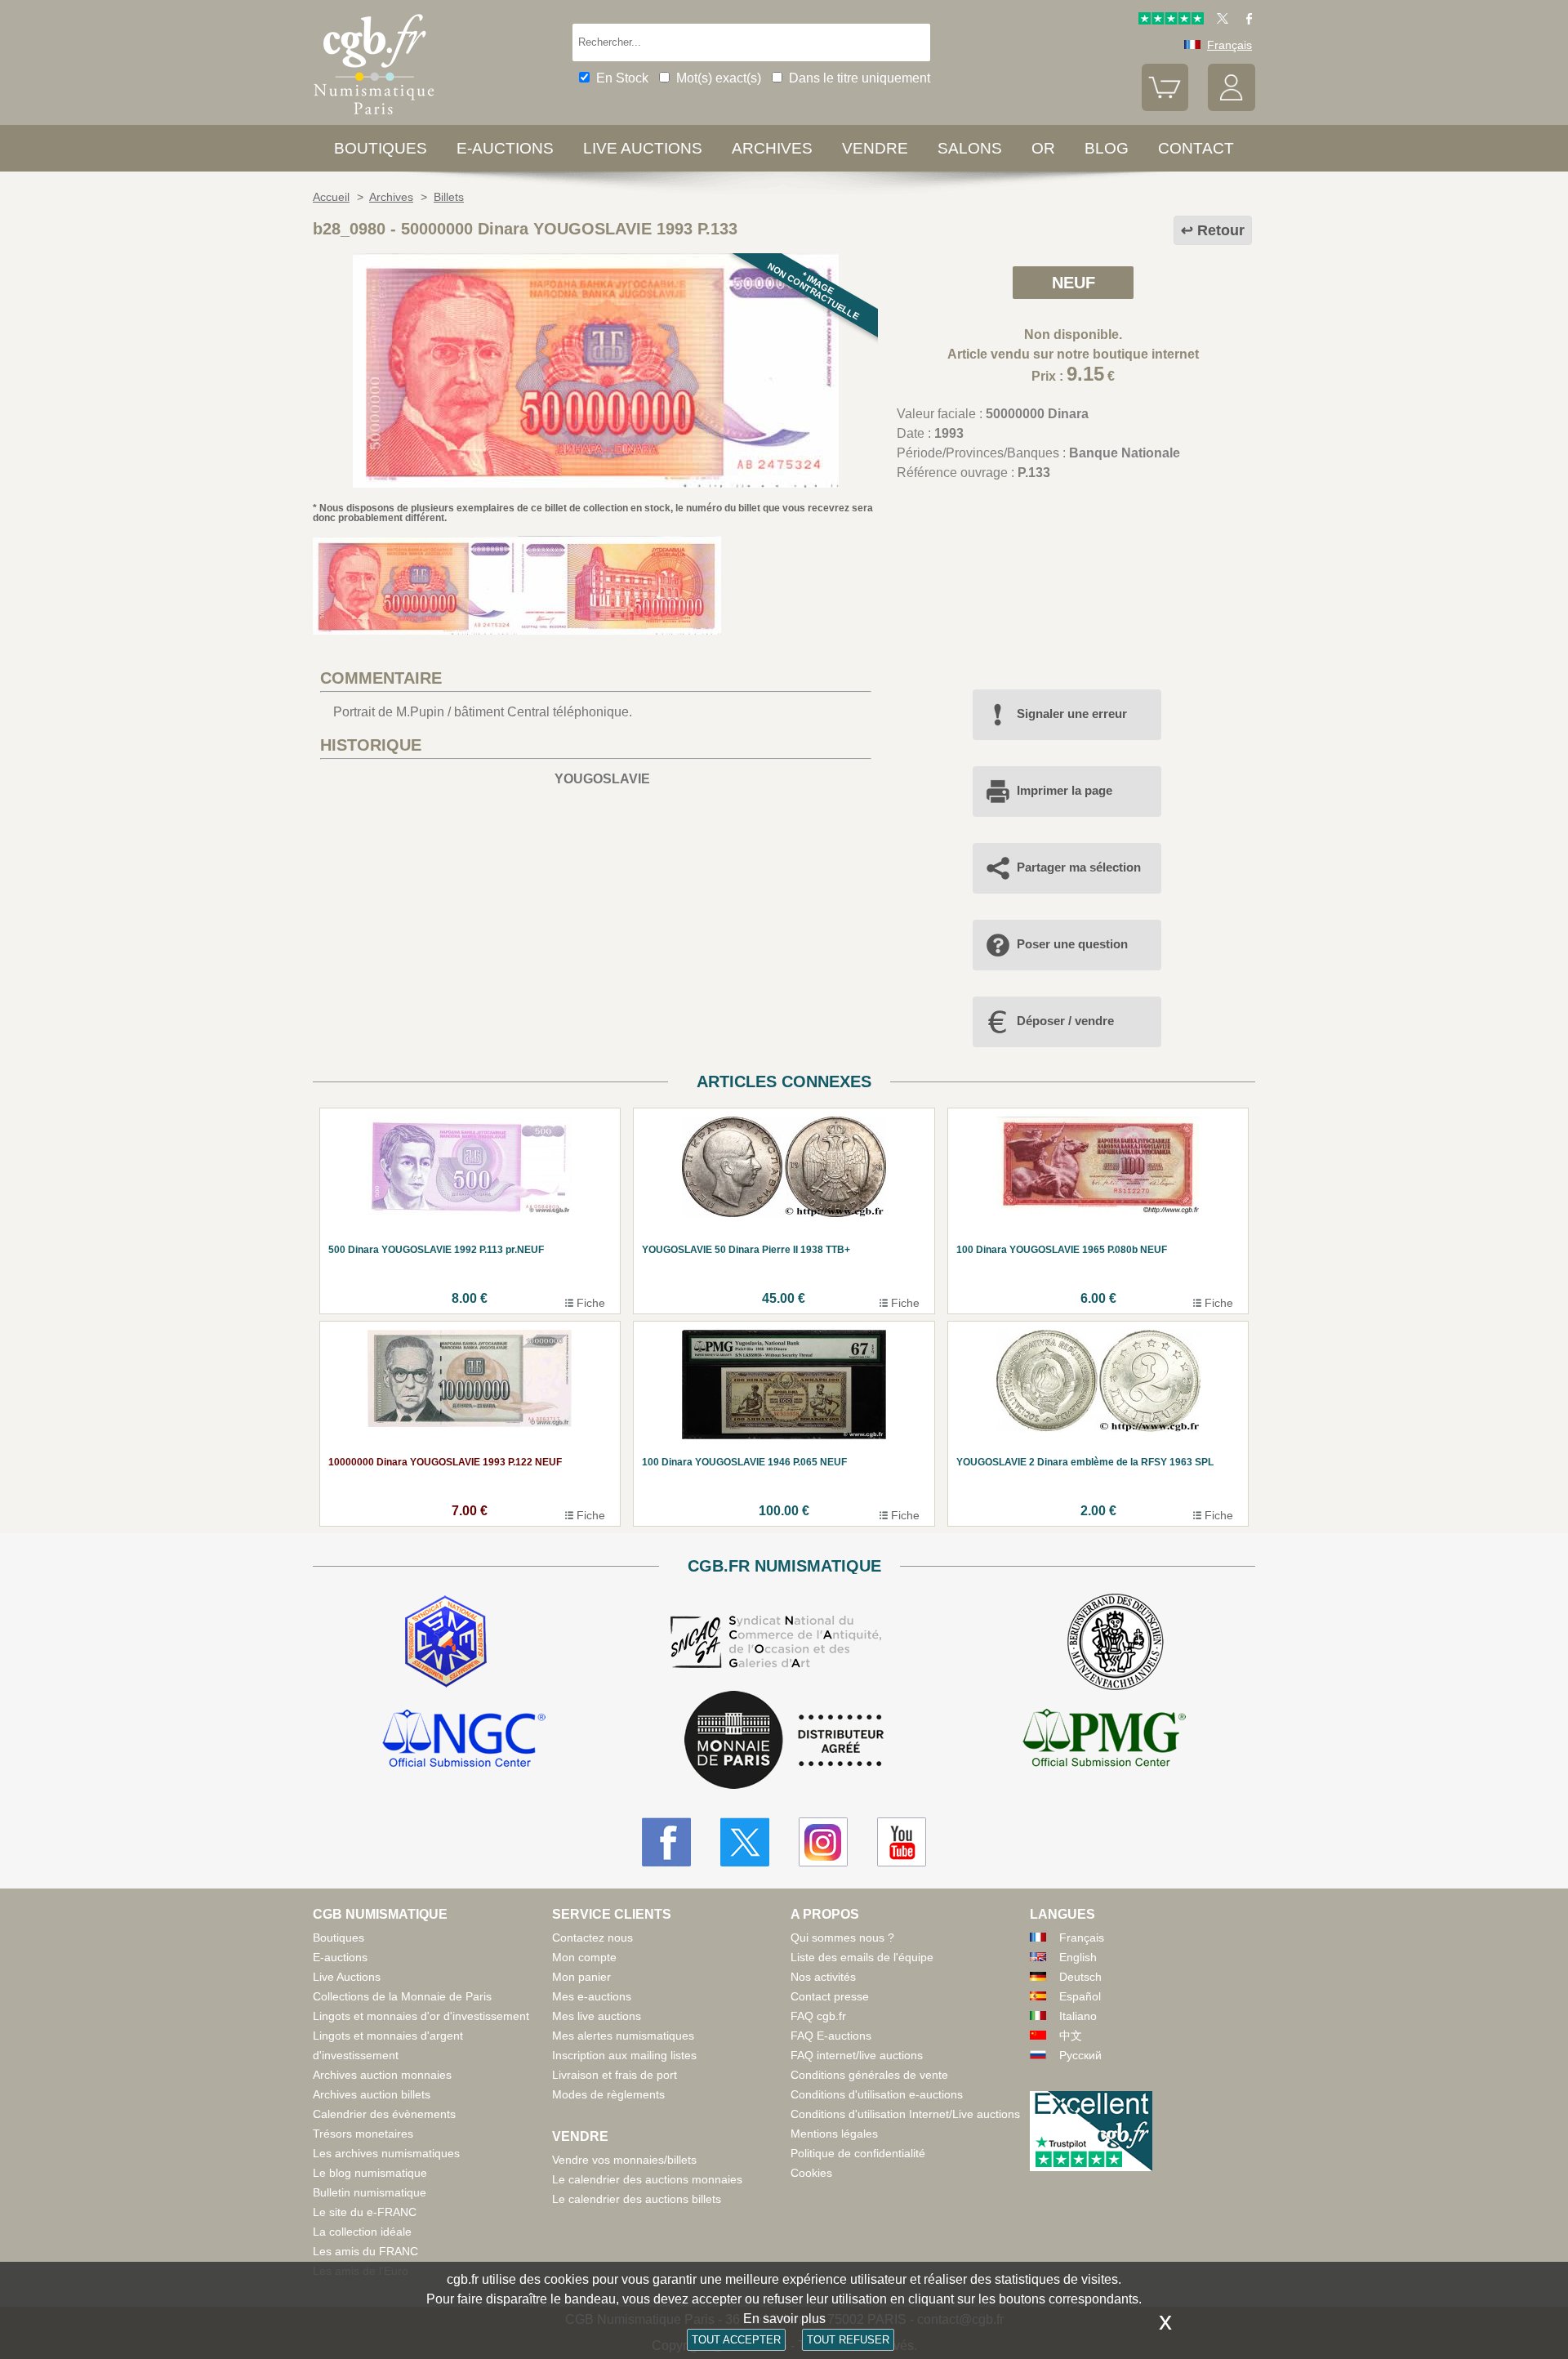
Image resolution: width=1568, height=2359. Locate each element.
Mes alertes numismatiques (623, 2036)
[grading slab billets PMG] (1104, 1741)
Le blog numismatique (370, 2173)
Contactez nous (592, 1938)
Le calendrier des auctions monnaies (647, 2179)
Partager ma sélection (1079, 867)
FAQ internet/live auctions (857, 2055)
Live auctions (643, 148)
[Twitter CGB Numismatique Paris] (745, 1842)
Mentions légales (834, 2134)
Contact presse (830, 1996)
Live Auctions (347, 1977)
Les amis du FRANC (365, 2251)
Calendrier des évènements (384, 2114)
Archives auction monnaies (382, 2075)
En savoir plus (784, 2319)
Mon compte (584, 1957)
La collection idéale (362, 2232)
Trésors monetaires (363, 2134)
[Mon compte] (1232, 107)
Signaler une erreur (1072, 713)
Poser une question (1072, 944)
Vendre (875, 148)
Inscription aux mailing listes (624, 2055)
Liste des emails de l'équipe (862, 1957)
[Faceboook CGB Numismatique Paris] (666, 1842)
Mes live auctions (597, 2016)
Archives (772, 148)
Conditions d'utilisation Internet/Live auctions (905, 2114)
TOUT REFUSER (848, 2340)
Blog (1107, 148)
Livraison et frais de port (615, 2075)
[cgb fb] (1245, 20)
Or (1043, 148)
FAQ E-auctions (831, 2036)
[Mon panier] (1165, 107)
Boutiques (381, 148)
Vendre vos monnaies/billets (624, 2160)
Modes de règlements (608, 2094)
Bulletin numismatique (370, 2192)
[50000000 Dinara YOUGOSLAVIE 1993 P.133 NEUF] (596, 483)
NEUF (1074, 283)
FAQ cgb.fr (818, 2016)
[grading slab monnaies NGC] (464, 1741)
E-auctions (505, 148)
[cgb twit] (1219, 20)
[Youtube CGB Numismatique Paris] (902, 1842)
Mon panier (581, 1977)
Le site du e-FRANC (365, 2212)
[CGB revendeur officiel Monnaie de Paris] (784, 1741)
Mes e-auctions (592, 1996)
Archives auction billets (372, 2094)
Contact (1196, 148)
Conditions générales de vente (869, 2075)
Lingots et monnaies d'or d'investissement (421, 2016)
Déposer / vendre (1065, 1021)
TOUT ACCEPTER (736, 2340)
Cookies (811, 2173)
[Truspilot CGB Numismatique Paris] (1171, 20)
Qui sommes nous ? (842, 1938)
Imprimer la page (1065, 790)
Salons (970, 148)
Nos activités (823, 1977)
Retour (1221, 230)
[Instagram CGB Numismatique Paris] (823, 1842)
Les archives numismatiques (386, 2153)
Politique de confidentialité (858, 2153)
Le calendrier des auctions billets (637, 2199)
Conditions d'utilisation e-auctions (877, 2094)
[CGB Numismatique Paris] (374, 118)
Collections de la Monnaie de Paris (402, 1996)
